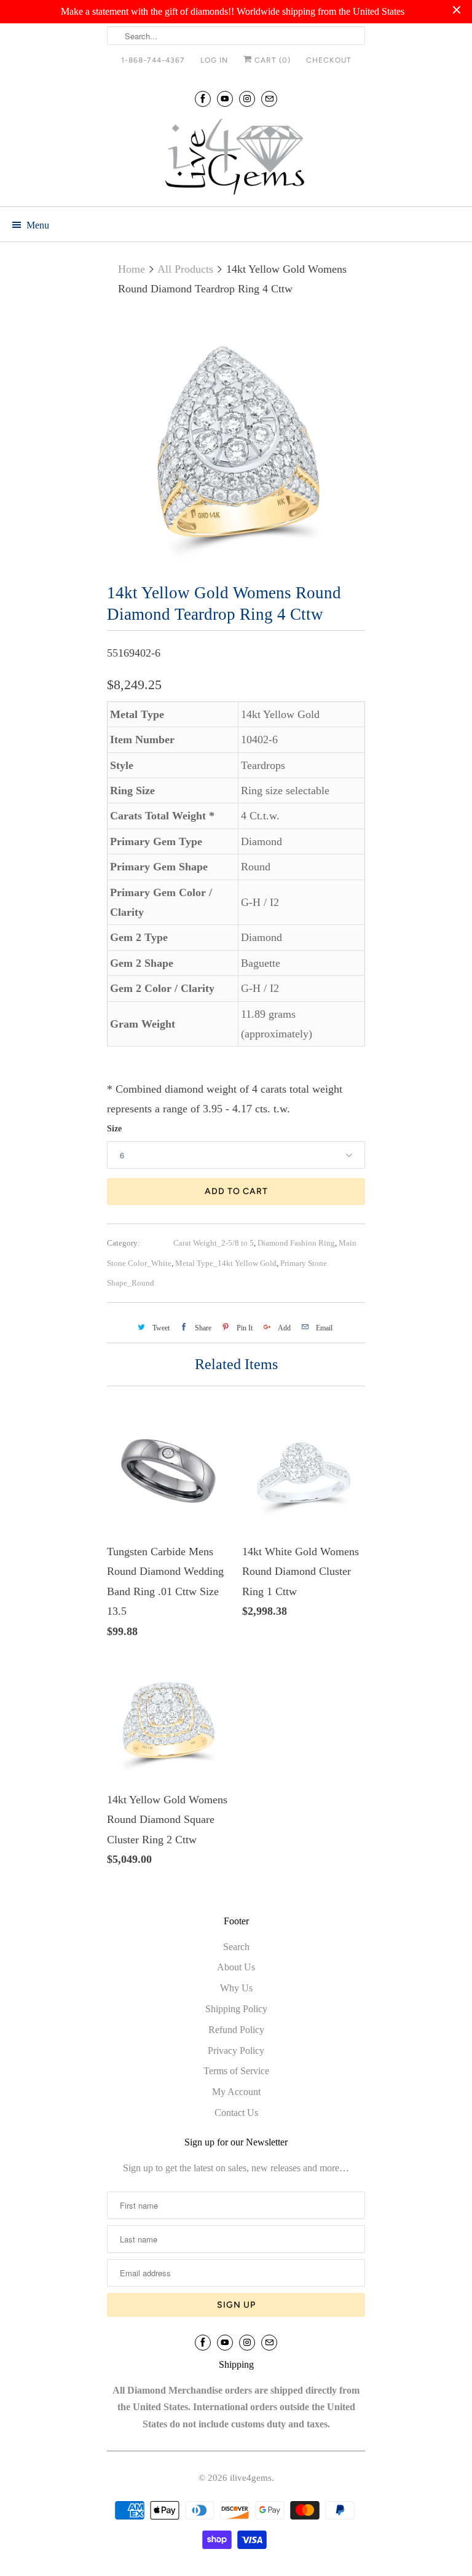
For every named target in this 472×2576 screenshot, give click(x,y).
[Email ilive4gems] (269, 99)
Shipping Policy (236, 2009)
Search (236, 1947)
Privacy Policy (236, 2051)
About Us (236, 1967)
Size (114, 1129)
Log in (214, 60)
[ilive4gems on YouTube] (225, 99)
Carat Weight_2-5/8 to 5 (214, 1243)
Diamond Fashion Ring (296, 1243)
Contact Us (236, 2113)
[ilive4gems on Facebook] (203, 99)
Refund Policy (236, 2030)
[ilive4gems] (236, 158)
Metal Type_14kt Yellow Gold (226, 1263)
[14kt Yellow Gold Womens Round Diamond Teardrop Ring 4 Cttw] (236, 442)
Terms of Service (236, 2071)
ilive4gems (251, 2478)
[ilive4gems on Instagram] (247, 99)
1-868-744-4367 (153, 60)
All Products (185, 269)
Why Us (236, 1988)
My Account (236, 2092)
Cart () (271, 60)
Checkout (329, 60)
